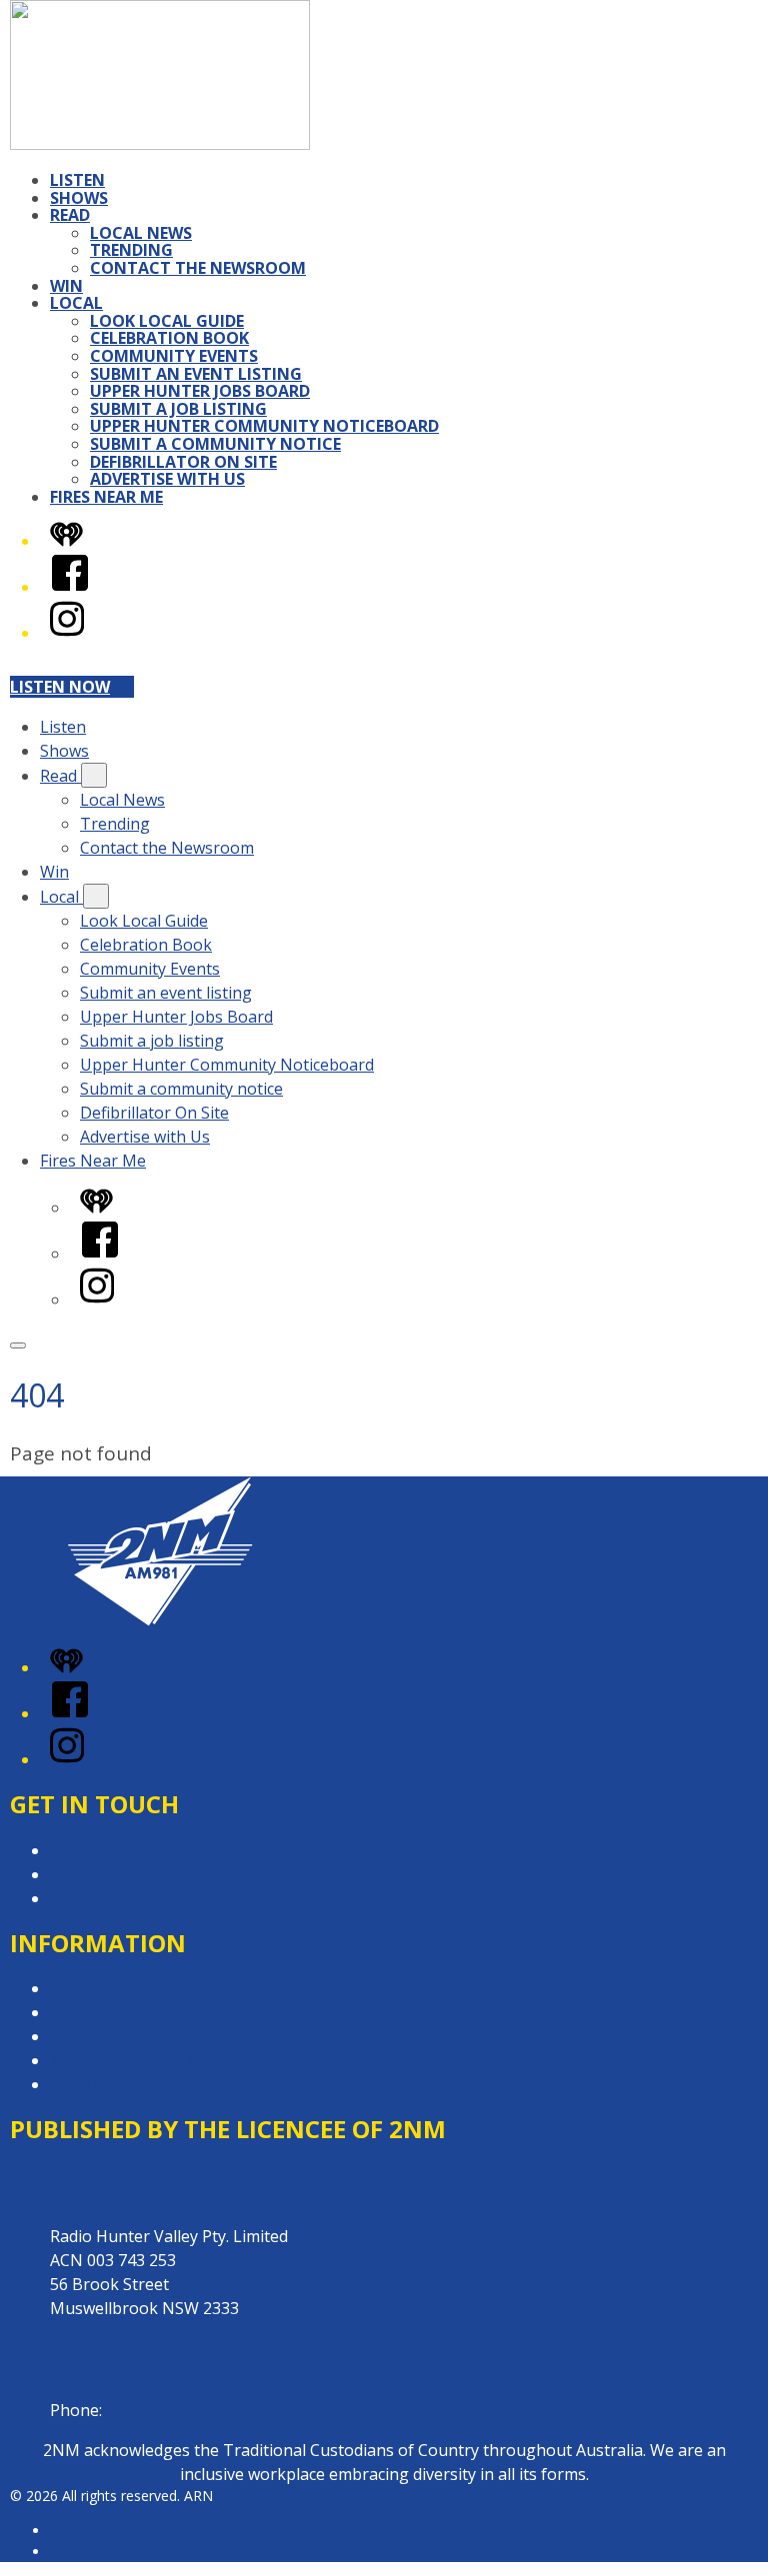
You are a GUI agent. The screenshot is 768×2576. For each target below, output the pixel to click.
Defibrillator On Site (183, 462)
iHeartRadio (88, 2552)
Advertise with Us (167, 479)
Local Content (102, 2084)
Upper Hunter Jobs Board (200, 391)
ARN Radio (85, 2531)
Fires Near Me (106, 497)
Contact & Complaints (131, 1850)
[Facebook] (70, 587)
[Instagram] (67, 633)
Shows (79, 198)
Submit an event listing (196, 374)
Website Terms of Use (133, 2060)
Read (70, 215)
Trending (131, 250)
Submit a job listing (178, 409)
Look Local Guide (167, 321)
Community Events (174, 356)
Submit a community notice (215, 444)
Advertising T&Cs (114, 2036)
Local (76, 303)
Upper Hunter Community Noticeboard (264, 426)
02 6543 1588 (155, 2410)
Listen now (60, 687)
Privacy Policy (100, 1988)
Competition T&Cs (118, 2012)
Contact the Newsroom (198, 268)
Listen (77, 180)
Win (66, 286)
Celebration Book (169, 338)
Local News (141, 233)
